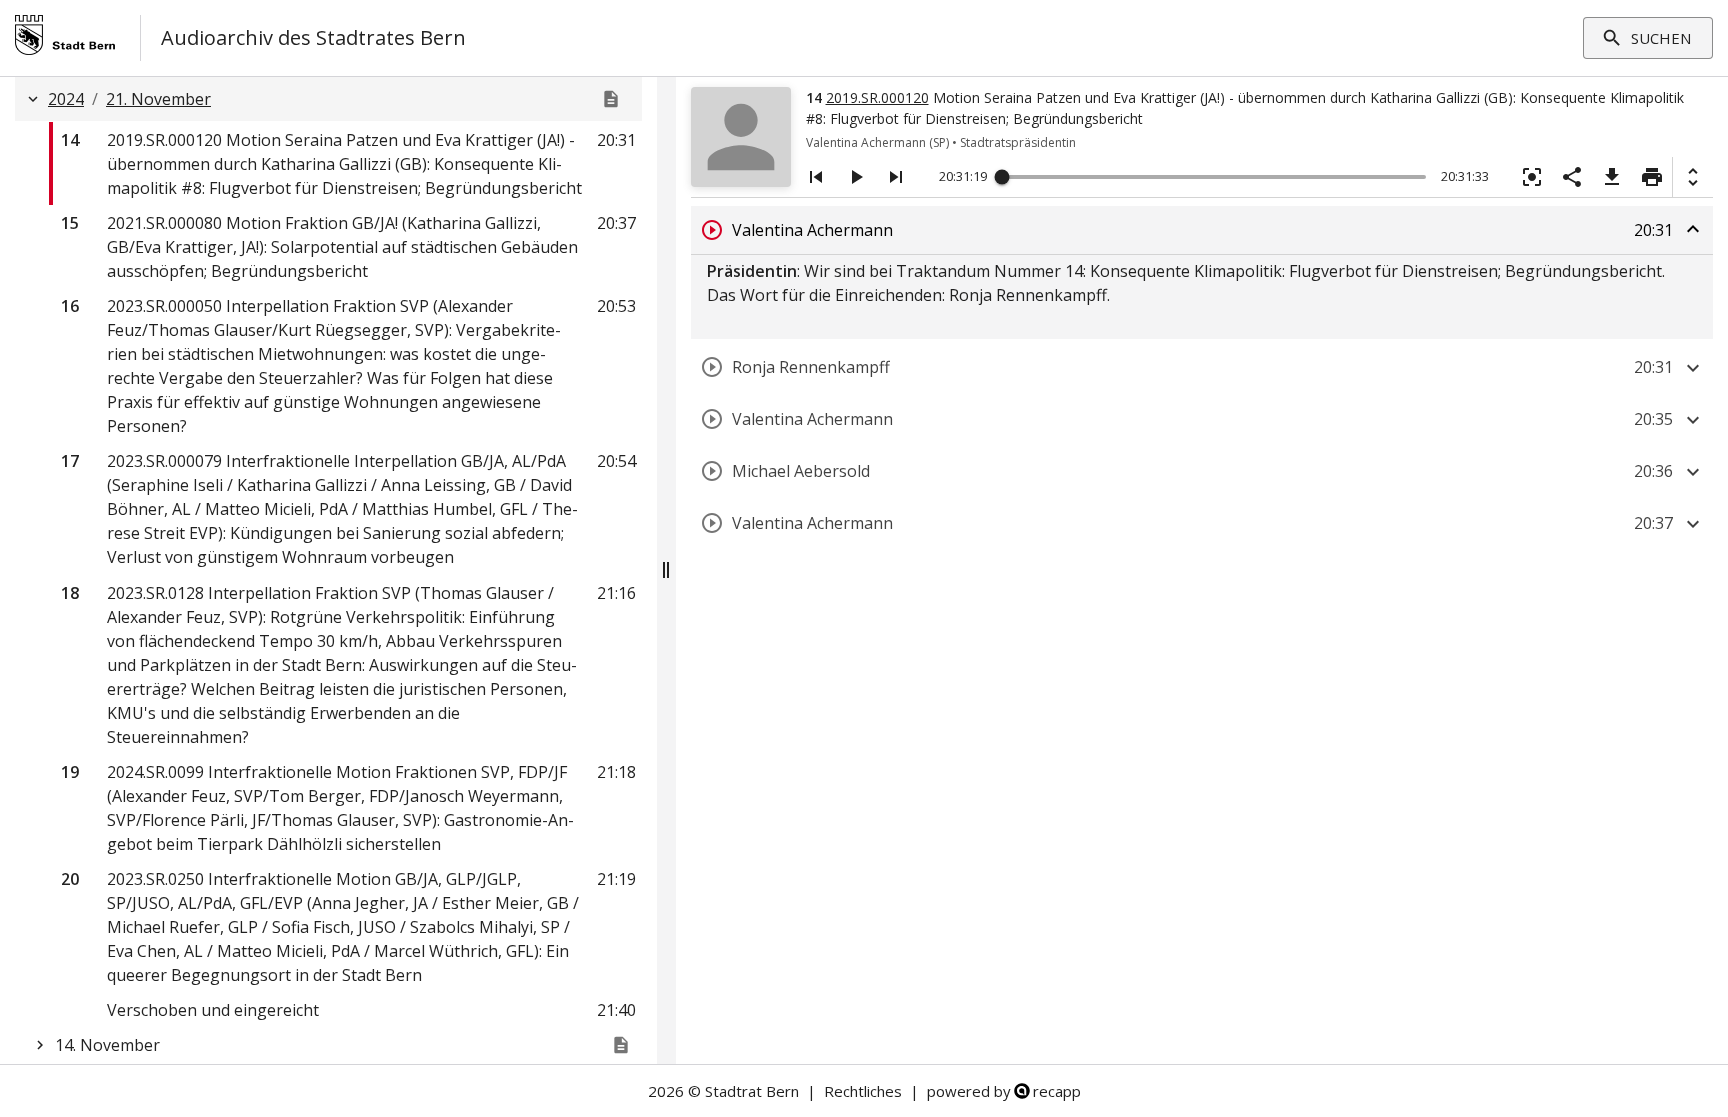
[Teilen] (1572, 177)
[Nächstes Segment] (896, 177)
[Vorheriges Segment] (816, 177)
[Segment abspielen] (712, 230)
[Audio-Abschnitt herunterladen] (1612, 177)
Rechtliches (863, 1091)
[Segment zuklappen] (1693, 229)
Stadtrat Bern (752, 1091)
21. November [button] (158, 99)
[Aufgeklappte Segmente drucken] (1652, 177)
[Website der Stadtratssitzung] (611, 99)
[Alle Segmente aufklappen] (1693, 177)
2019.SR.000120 (877, 97)
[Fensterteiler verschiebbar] (666, 570)
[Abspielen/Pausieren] (856, 177)
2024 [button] (66, 99)
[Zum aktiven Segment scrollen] (1532, 177)
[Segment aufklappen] (1693, 368)
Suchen (1661, 38)
